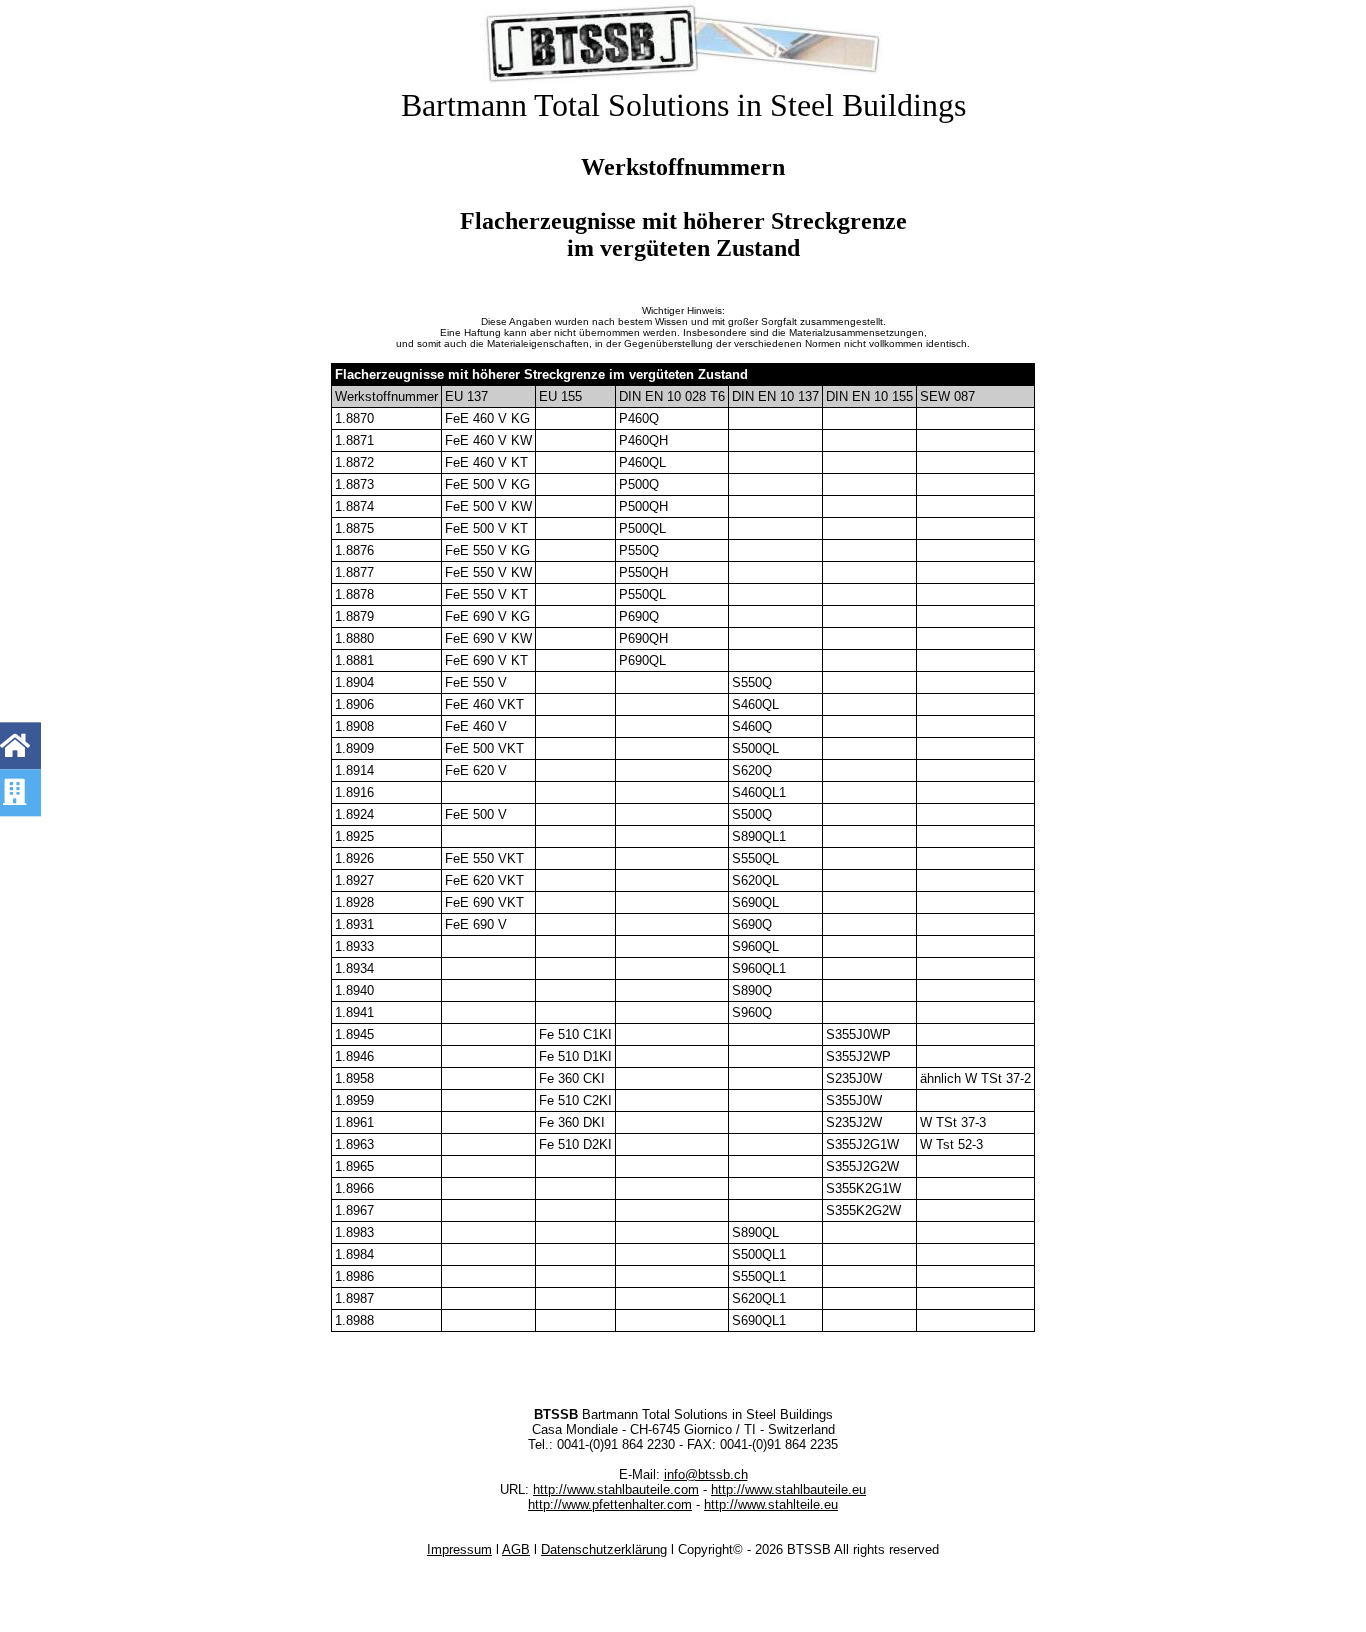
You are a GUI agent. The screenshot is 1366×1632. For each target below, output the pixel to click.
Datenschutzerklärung (604, 1549)
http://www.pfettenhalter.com (610, 1504)
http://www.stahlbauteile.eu (788, 1489)
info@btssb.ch (706, 1474)
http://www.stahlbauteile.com (616, 1489)
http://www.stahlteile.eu (771, 1504)
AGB (516, 1549)
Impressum (459, 1549)
